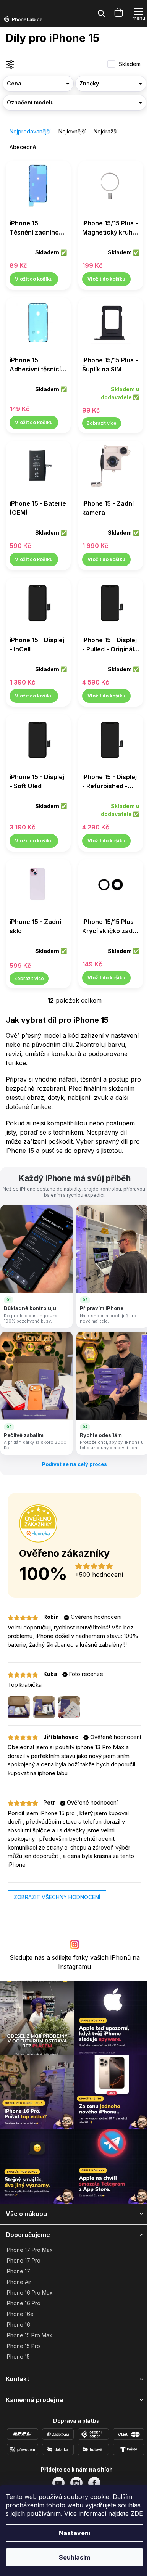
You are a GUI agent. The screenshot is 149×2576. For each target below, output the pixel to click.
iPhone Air (19, 2282)
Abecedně (23, 147)
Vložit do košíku (34, 279)
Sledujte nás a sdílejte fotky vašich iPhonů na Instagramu (75, 1962)
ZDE (137, 2513)
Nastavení (74, 2533)
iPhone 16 (18, 2325)
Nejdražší (105, 131)
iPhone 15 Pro (23, 2346)
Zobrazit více (102, 423)
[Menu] (138, 13)
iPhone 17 (18, 2271)
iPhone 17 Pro (23, 2260)
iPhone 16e (20, 2314)
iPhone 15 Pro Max (29, 2335)
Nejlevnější (72, 131)
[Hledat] (101, 13)
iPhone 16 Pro (23, 2303)
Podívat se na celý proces (74, 1464)
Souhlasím (74, 2557)
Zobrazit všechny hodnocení (57, 1897)
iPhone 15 (18, 2357)
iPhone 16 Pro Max (29, 2292)
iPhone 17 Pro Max (29, 2250)
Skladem (130, 64)
